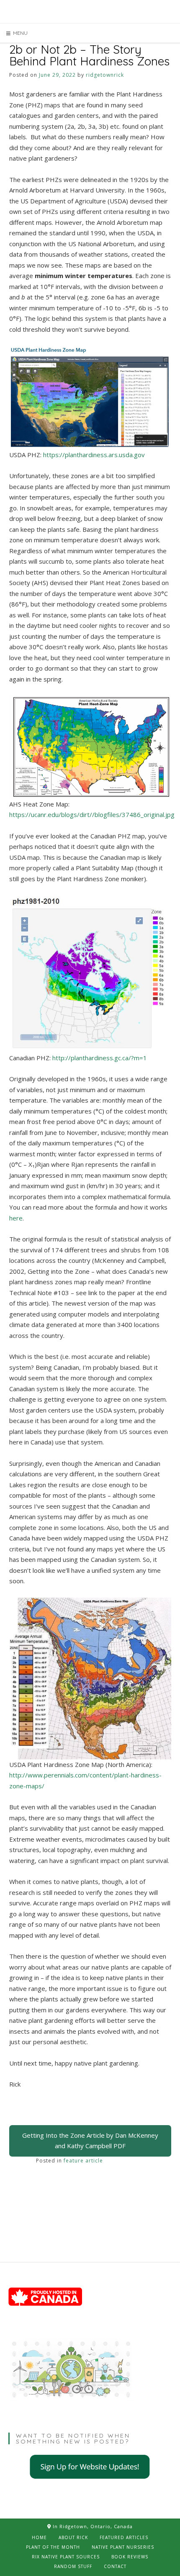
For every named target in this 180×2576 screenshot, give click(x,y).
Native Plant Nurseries (123, 2547)
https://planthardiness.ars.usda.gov (95, 455)
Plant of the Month (53, 2547)
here (16, 1218)
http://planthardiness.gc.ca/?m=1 (100, 1058)
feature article (83, 2161)
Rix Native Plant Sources (66, 2557)
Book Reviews (130, 2557)
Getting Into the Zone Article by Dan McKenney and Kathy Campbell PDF (90, 2141)
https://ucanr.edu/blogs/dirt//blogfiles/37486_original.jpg (93, 814)
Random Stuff (73, 2566)
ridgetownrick (105, 75)
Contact (115, 2566)
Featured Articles (124, 2537)
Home (39, 2537)
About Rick (73, 2537)
